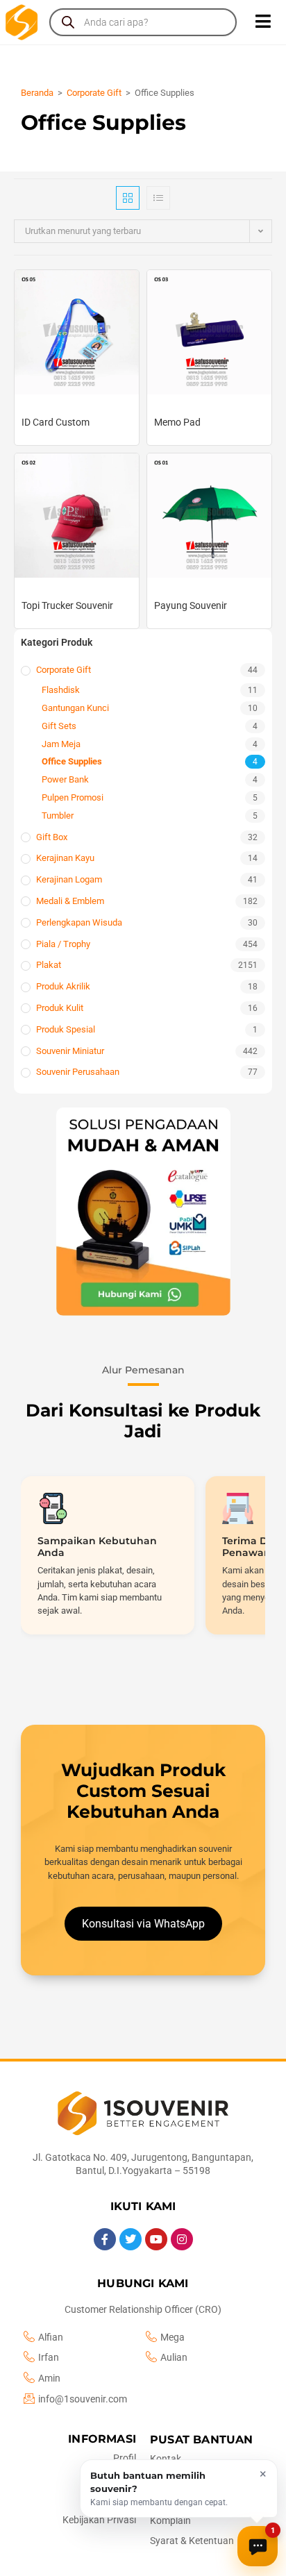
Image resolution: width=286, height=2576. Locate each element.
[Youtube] (156, 2239)
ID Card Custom (56, 422)
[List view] (158, 198)
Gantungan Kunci (75, 708)
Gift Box (52, 837)
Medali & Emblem (70, 901)
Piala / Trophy (63, 944)
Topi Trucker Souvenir (67, 605)
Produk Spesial (66, 1029)
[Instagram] (182, 2239)
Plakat (49, 965)
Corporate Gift (94, 93)
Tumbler (58, 816)
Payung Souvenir (191, 605)
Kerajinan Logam (69, 879)
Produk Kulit (60, 1008)
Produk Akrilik (63, 986)
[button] (143, 1212)
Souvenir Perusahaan (78, 1072)
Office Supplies (72, 761)
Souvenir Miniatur (70, 1051)
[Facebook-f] (105, 2239)
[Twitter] (131, 2239)
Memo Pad (177, 422)
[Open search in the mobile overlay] (143, 22)
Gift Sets (59, 726)
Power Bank (65, 779)
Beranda (37, 93)
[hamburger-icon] (263, 22)
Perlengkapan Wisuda (79, 922)
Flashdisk (61, 690)
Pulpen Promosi (73, 797)
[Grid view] (128, 198)
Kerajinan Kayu (65, 858)
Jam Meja (61, 744)
